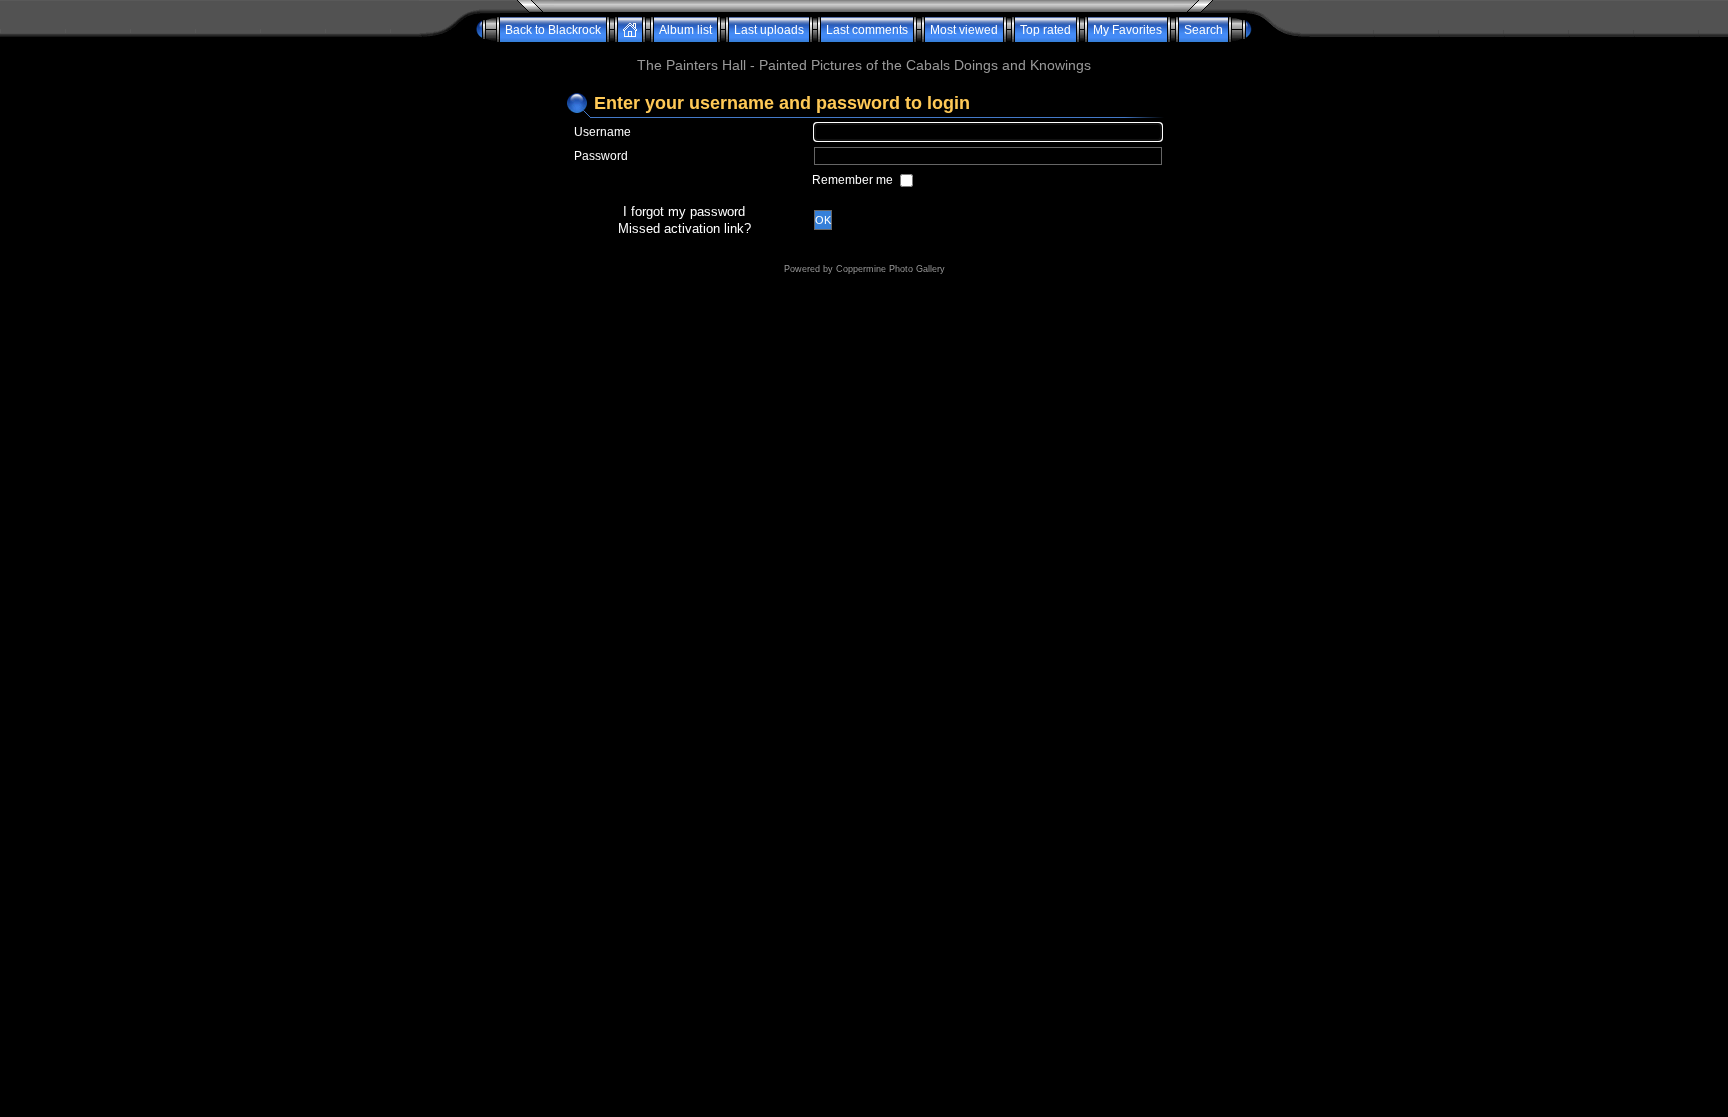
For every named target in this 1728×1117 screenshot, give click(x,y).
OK (823, 220)
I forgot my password (684, 211)
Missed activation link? (684, 228)
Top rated (1045, 30)
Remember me (854, 180)
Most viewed (964, 30)
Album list (685, 30)
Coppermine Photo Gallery (890, 269)
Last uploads (769, 30)
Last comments (867, 30)
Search (1203, 30)
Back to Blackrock (553, 30)
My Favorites (1127, 30)
